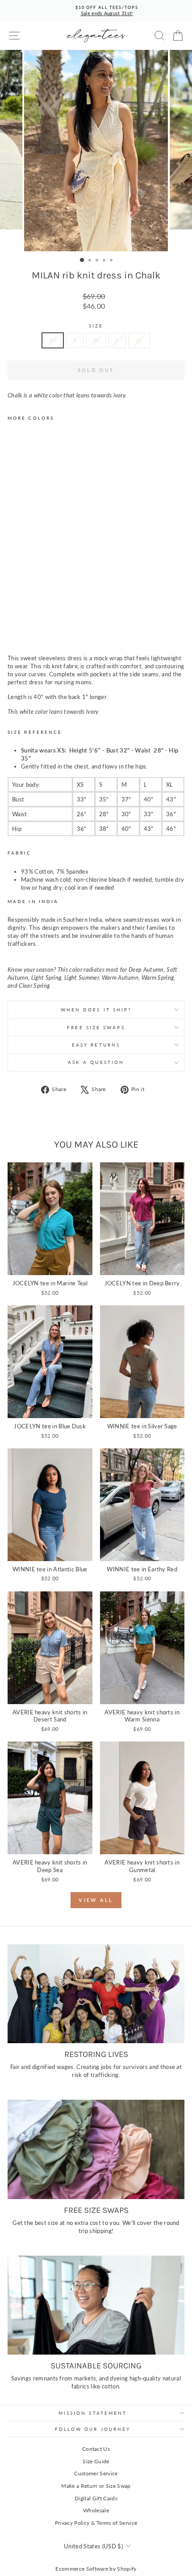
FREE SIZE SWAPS (96, 1027)
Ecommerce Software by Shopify (96, 2569)
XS (53, 340)
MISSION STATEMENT (93, 2413)
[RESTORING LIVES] (96, 1994)
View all (96, 1900)
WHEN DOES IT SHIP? (96, 1010)
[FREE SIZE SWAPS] (96, 2149)
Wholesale (96, 2510)
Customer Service (96, 2473)
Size (96, 326)
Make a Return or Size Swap (96, 2486)
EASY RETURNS (96, 1045)
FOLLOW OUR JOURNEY (93, 2429)
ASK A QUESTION (96, 1062)
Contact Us (96, 2449)
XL (139, 340)
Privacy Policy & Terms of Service (96, 2523)
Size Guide (96, 2461)
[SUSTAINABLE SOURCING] (96, 2305)
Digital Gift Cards (96, 2498)
